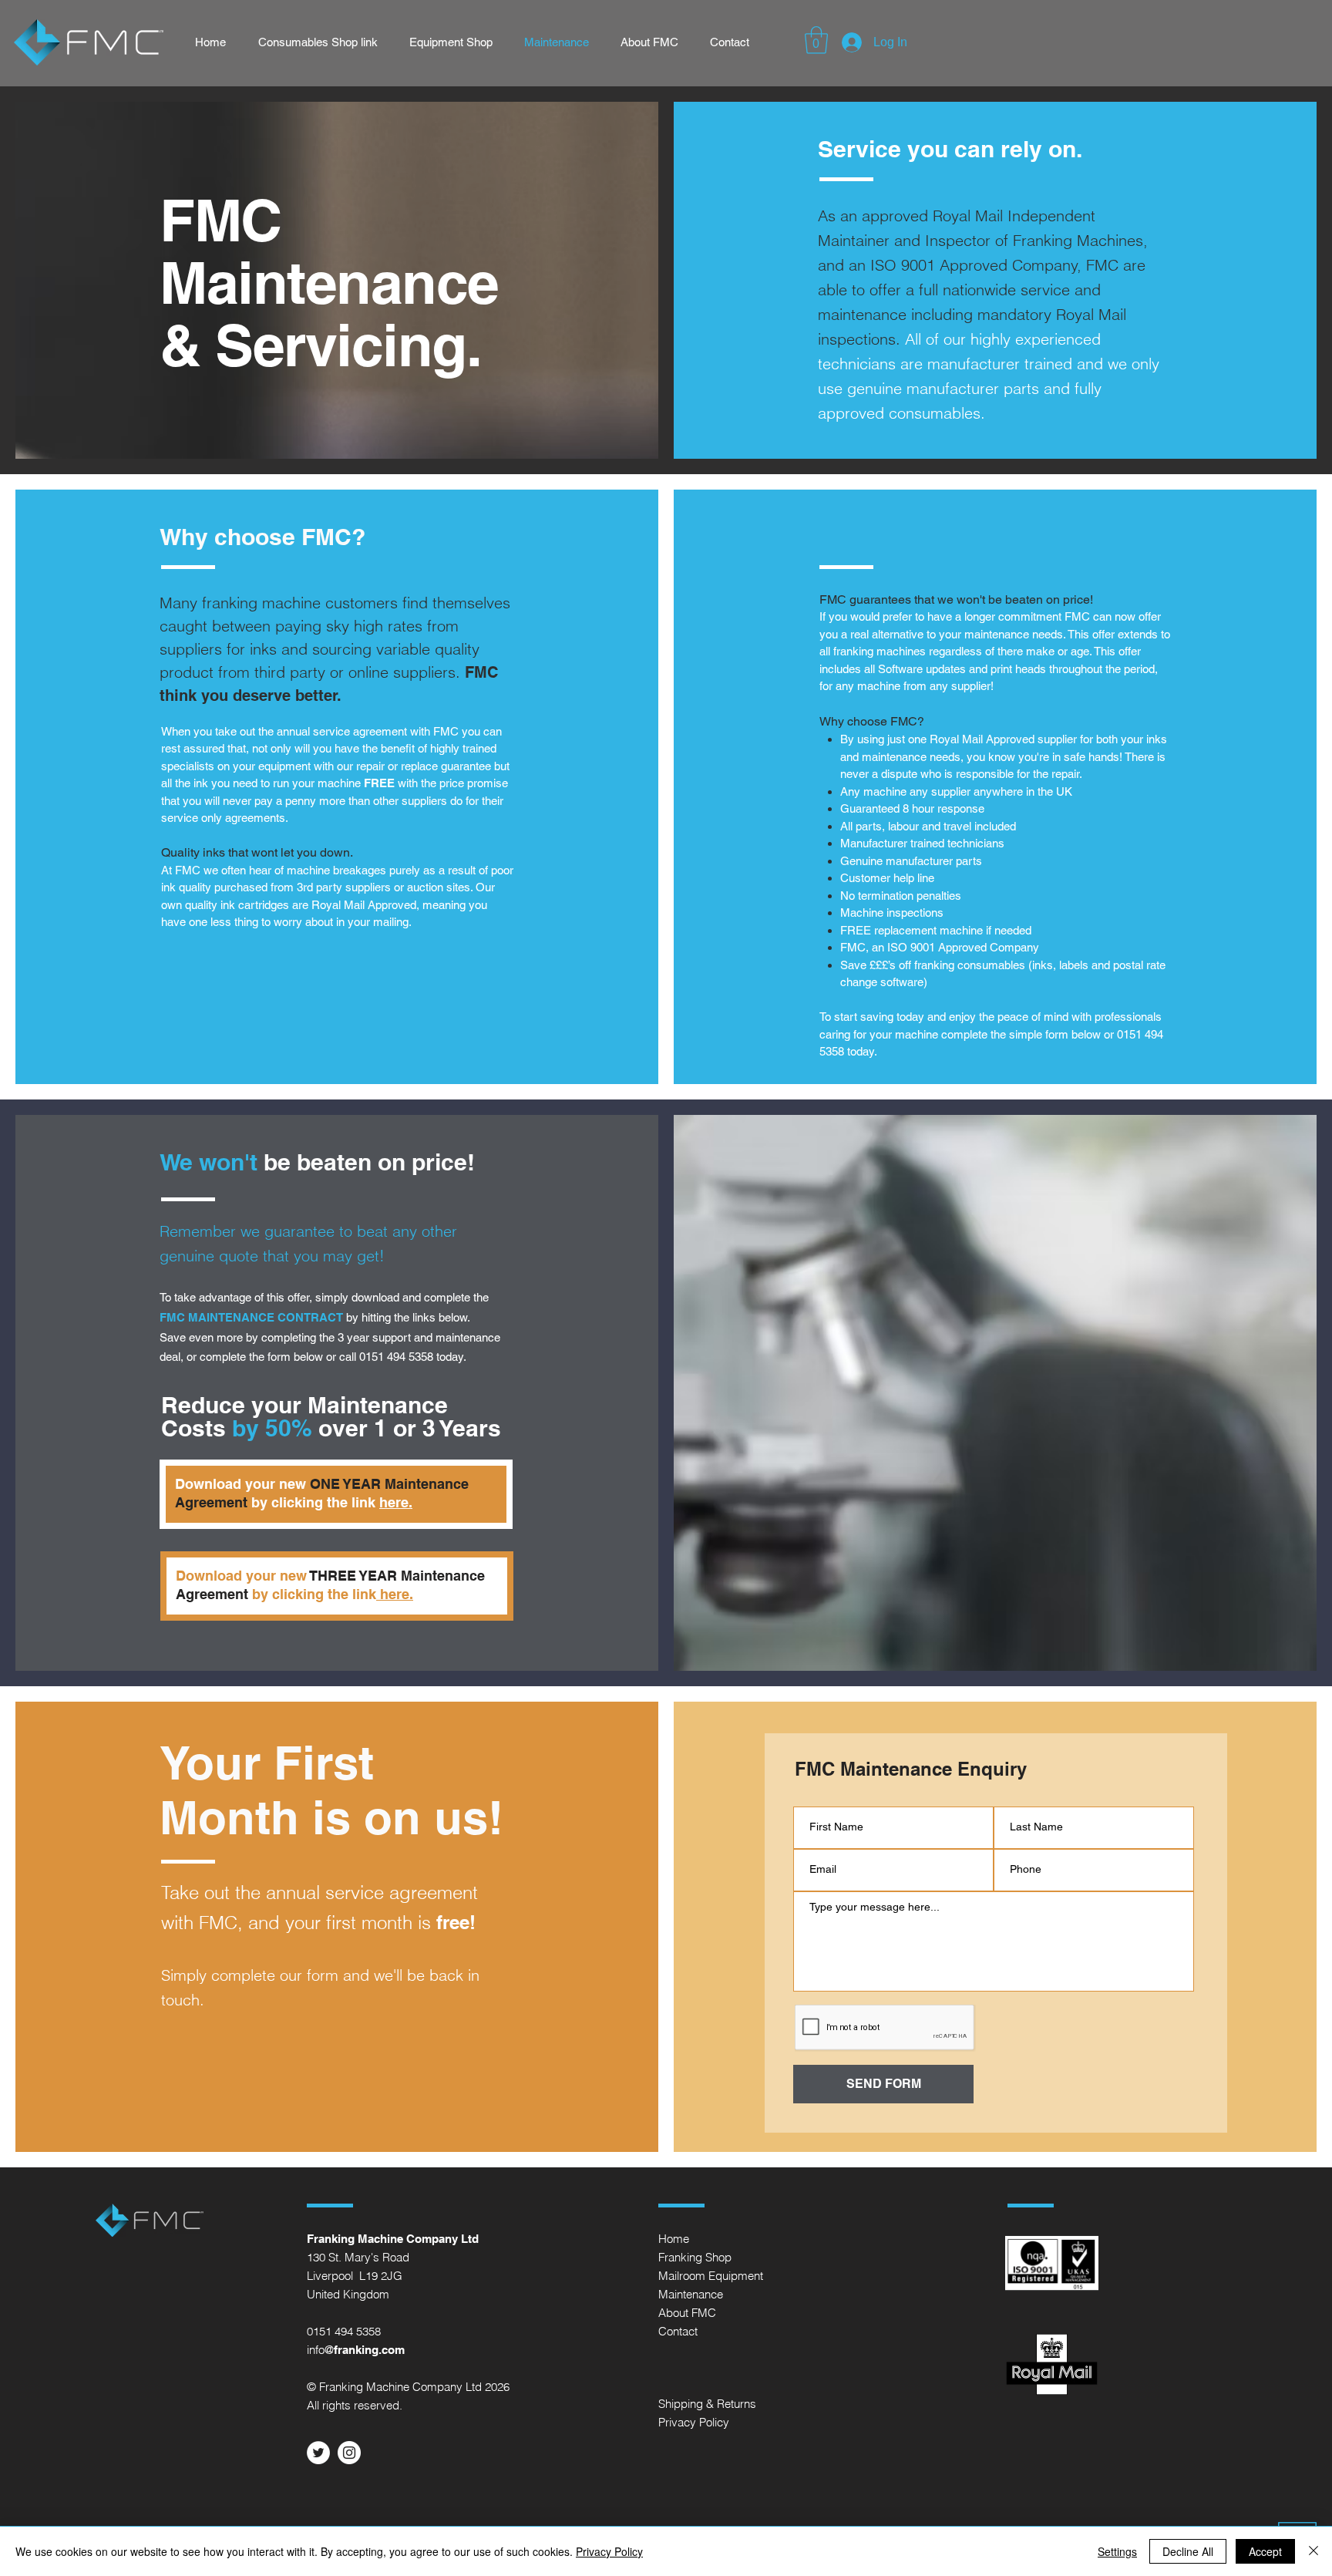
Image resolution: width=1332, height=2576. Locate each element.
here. (396, 1502)
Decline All (1188, 2551)
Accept (1265, 2551)
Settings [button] (1117, 2551)
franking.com (369, 2350)
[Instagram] (349, 2453)
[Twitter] (318, 2453)
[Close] (1313, 2551)
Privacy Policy (609, 2551)
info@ (320, 2350)
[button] (816, 40)
